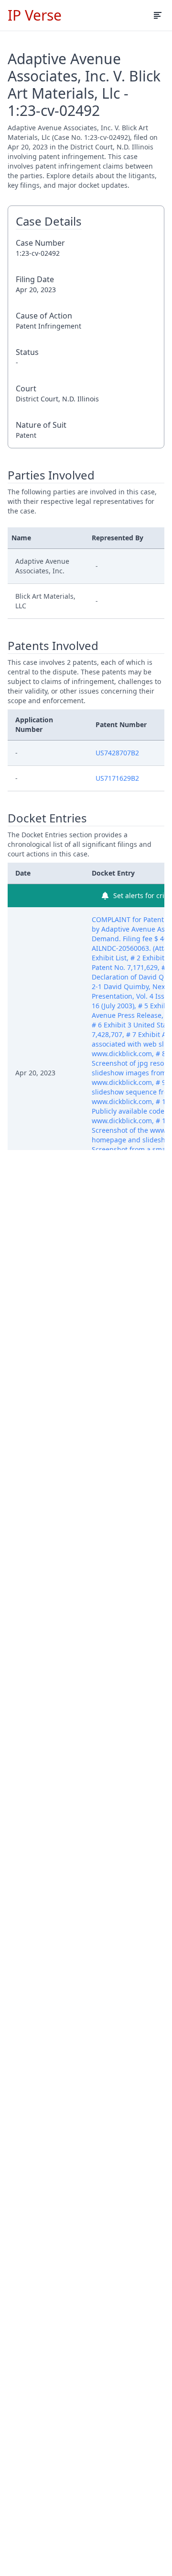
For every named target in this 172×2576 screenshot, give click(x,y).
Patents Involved (53, 646)
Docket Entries (47, 818)
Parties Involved (51, 475)
